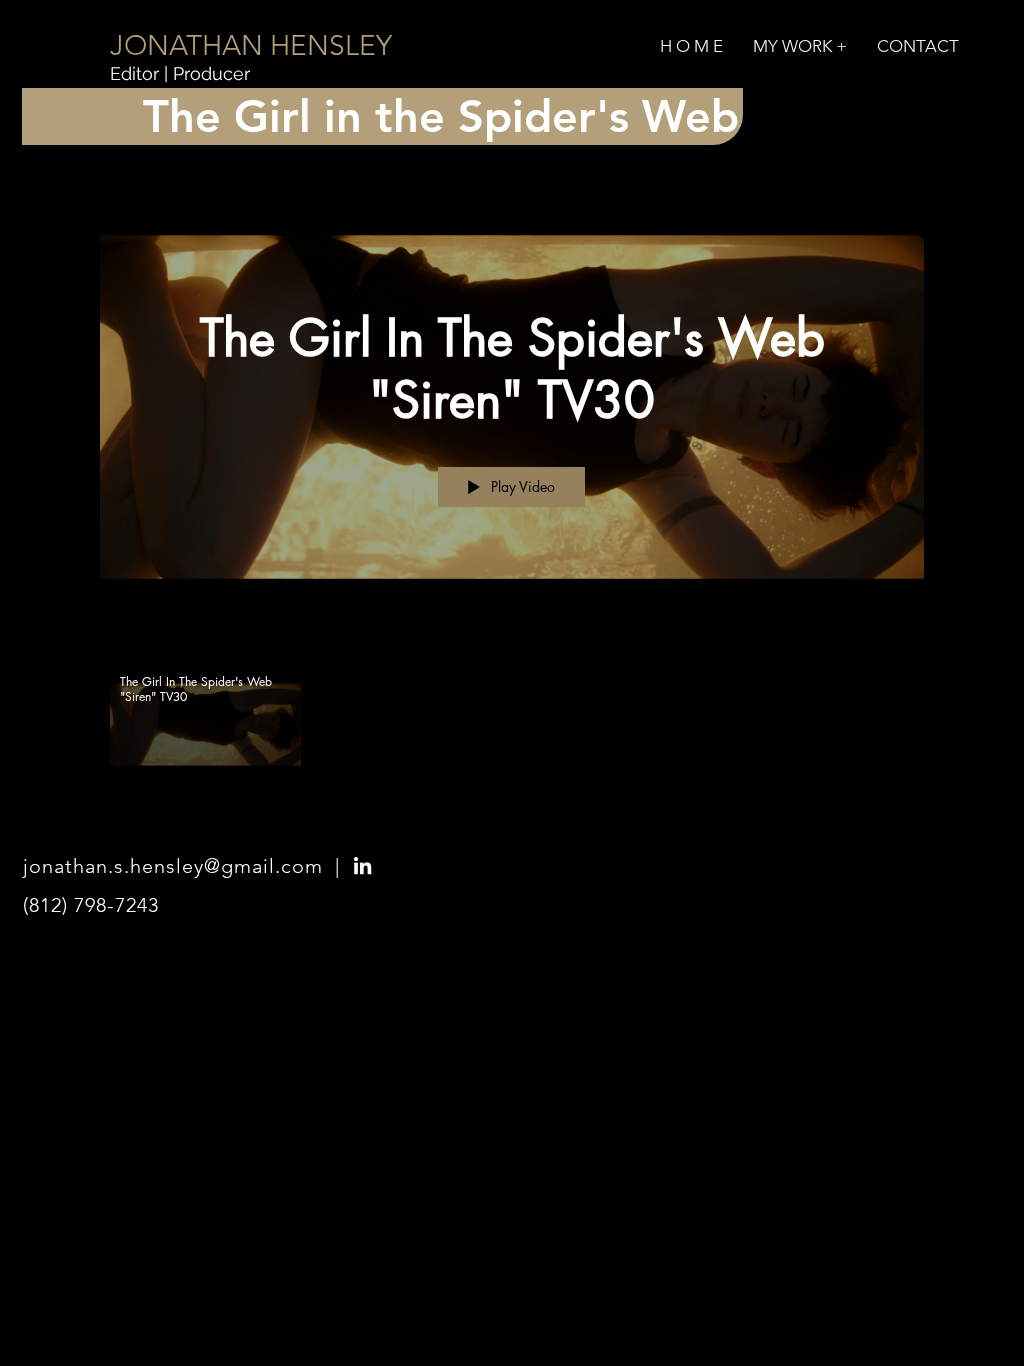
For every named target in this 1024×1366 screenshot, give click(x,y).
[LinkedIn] (362, 865)
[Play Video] (205, 724)
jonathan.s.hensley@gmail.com (173, 866)
